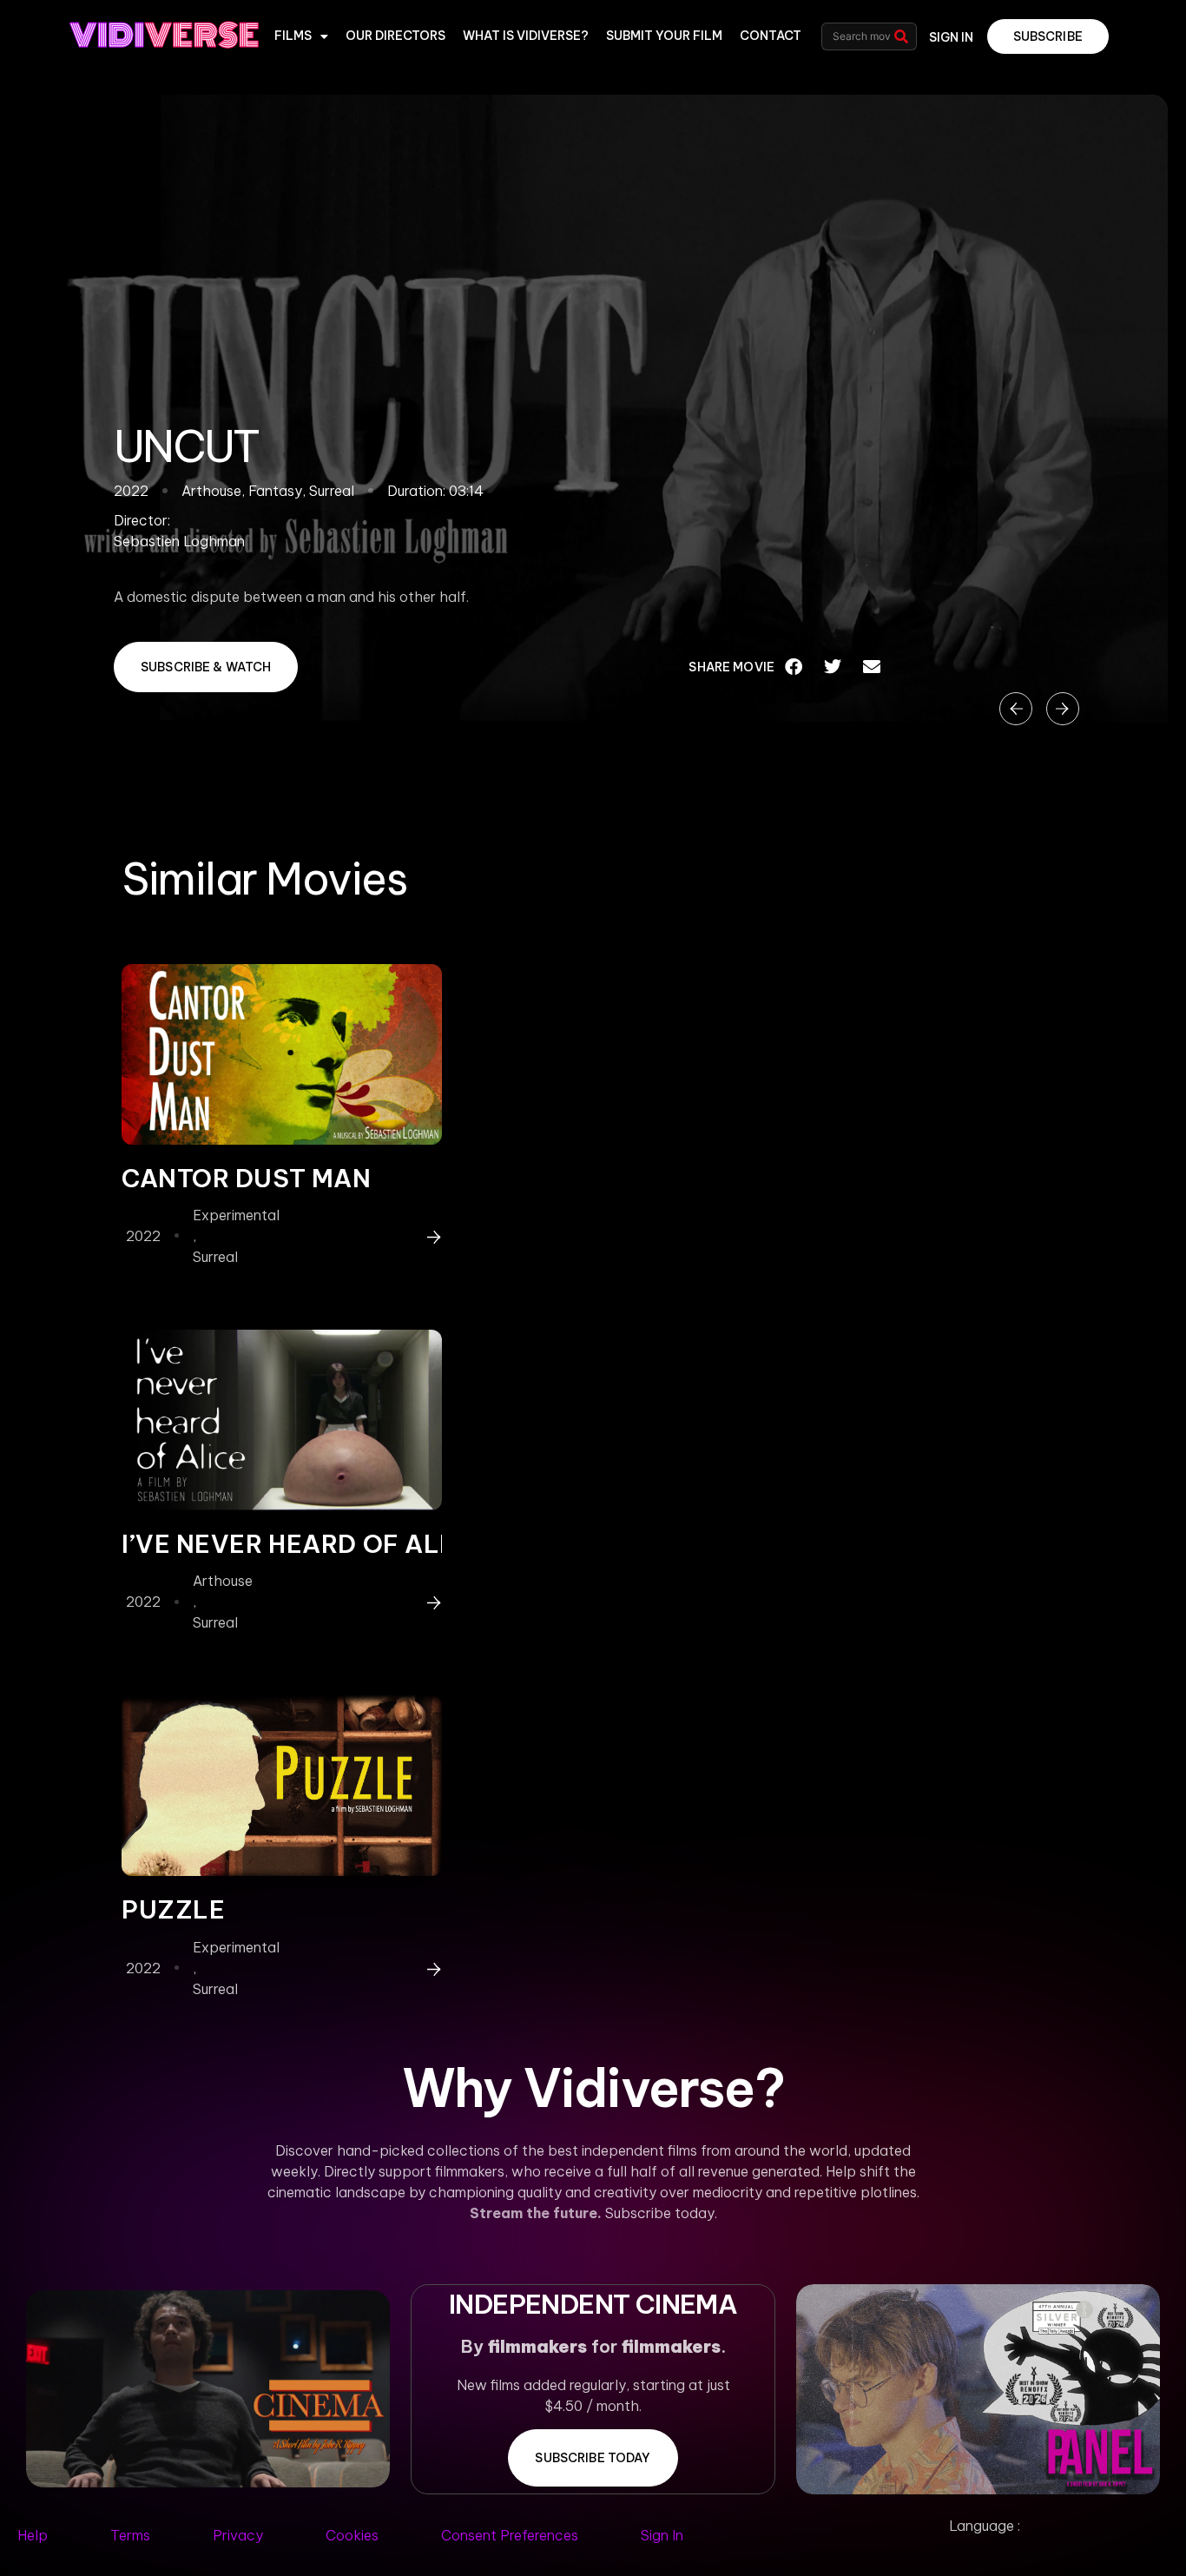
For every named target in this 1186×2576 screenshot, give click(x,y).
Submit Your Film (664, 36)
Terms (130, 2535)
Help (33, 2535)
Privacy (238, 2535)
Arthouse (223, 1581)
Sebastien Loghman (179, 541)
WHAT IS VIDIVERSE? (526, 36)
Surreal (215, 1257)
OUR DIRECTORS (395, 36)
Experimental (236, 1215)
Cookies (352, 2535)
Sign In (662, 2535)
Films (293, 36)
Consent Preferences (510, 2535)
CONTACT (771, 36)
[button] (794, 667)
